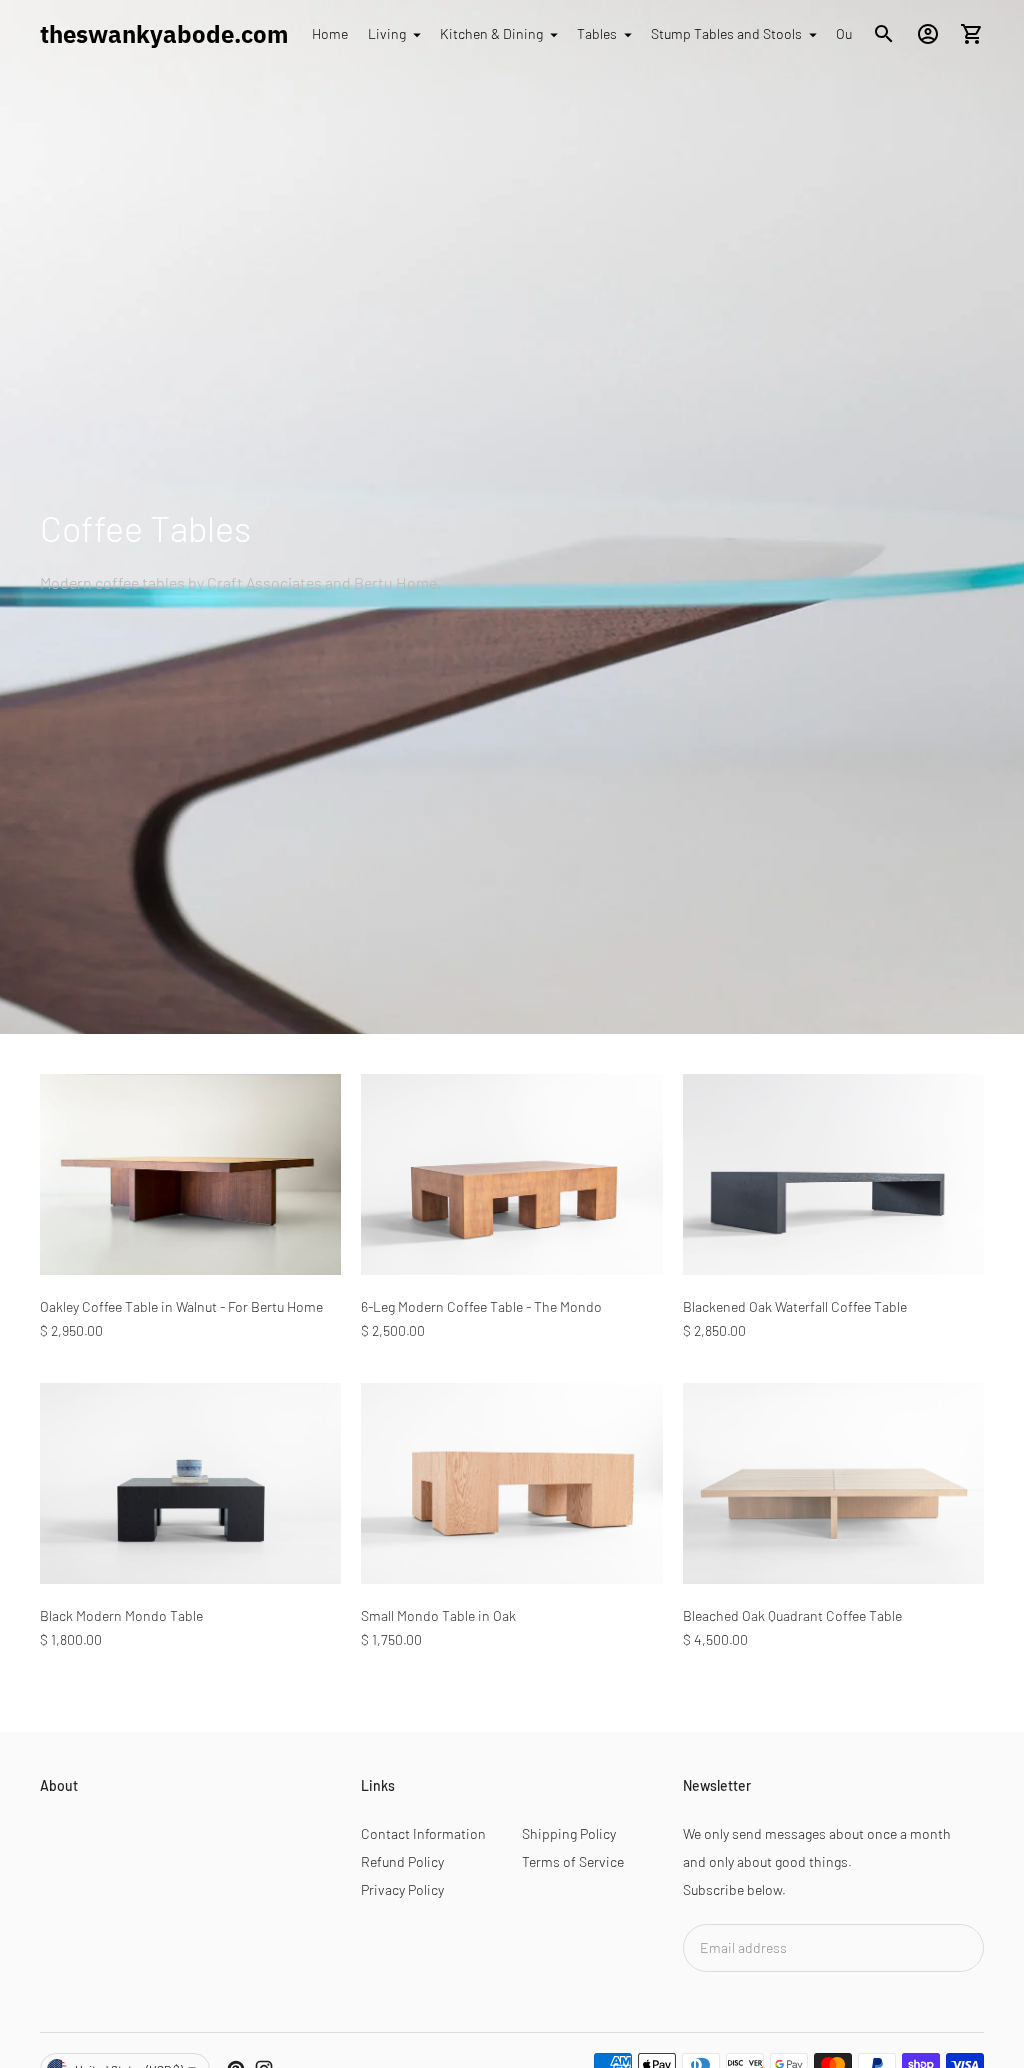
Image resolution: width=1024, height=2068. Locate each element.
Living (387, 33)
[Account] (928, 34)
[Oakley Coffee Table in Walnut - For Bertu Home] (190, 1174)
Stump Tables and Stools (726, 33)
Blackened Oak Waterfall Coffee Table (795, 1306)
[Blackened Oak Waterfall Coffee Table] (833, 1174)
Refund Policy (402, 1861)
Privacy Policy (402, 1889)
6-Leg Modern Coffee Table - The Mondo (481, 1306)
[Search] (884, 34)
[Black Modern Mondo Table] (190, 1483)
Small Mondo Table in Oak (438, 1615)
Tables (597, 33)
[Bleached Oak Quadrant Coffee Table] (833, 1483)
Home (330, 33)
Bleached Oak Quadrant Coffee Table (792, 1615)
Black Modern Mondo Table (121, 1615)
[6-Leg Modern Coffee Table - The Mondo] (511, 1174)
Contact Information (423, 1833)
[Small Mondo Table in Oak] (511, 1483)
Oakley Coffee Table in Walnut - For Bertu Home (181, 1306)
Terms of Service (573, 1861)
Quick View (190, 1246)
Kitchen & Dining (491, 33)
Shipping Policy (569, 1833)
